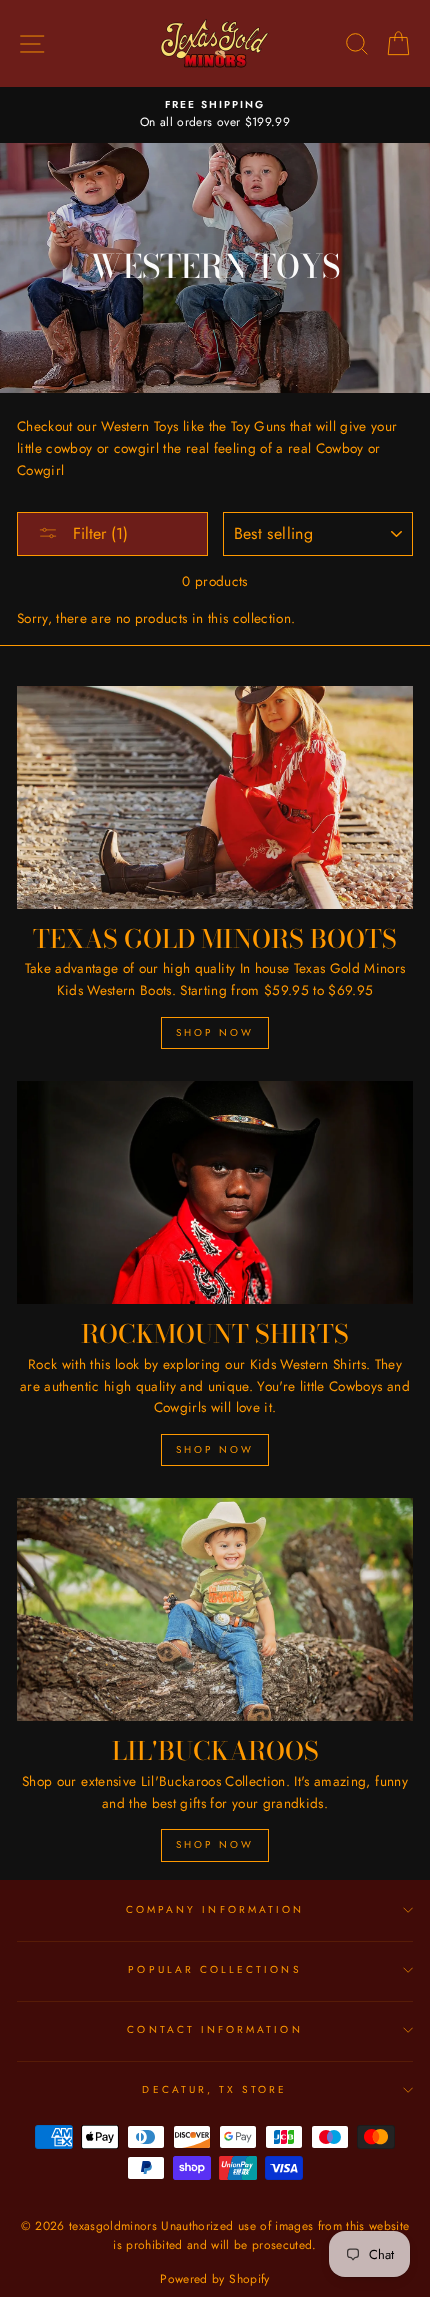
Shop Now (215, 1032)
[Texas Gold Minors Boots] (215, 797)
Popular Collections (214, 1969)
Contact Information (214, 2029)
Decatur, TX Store (214, 2089)
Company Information (215, 1909)
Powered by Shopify (214, 2279)
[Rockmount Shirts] (215, 1192)
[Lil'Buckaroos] (215, 1609)
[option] (215, 115)
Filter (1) (98, 533)
